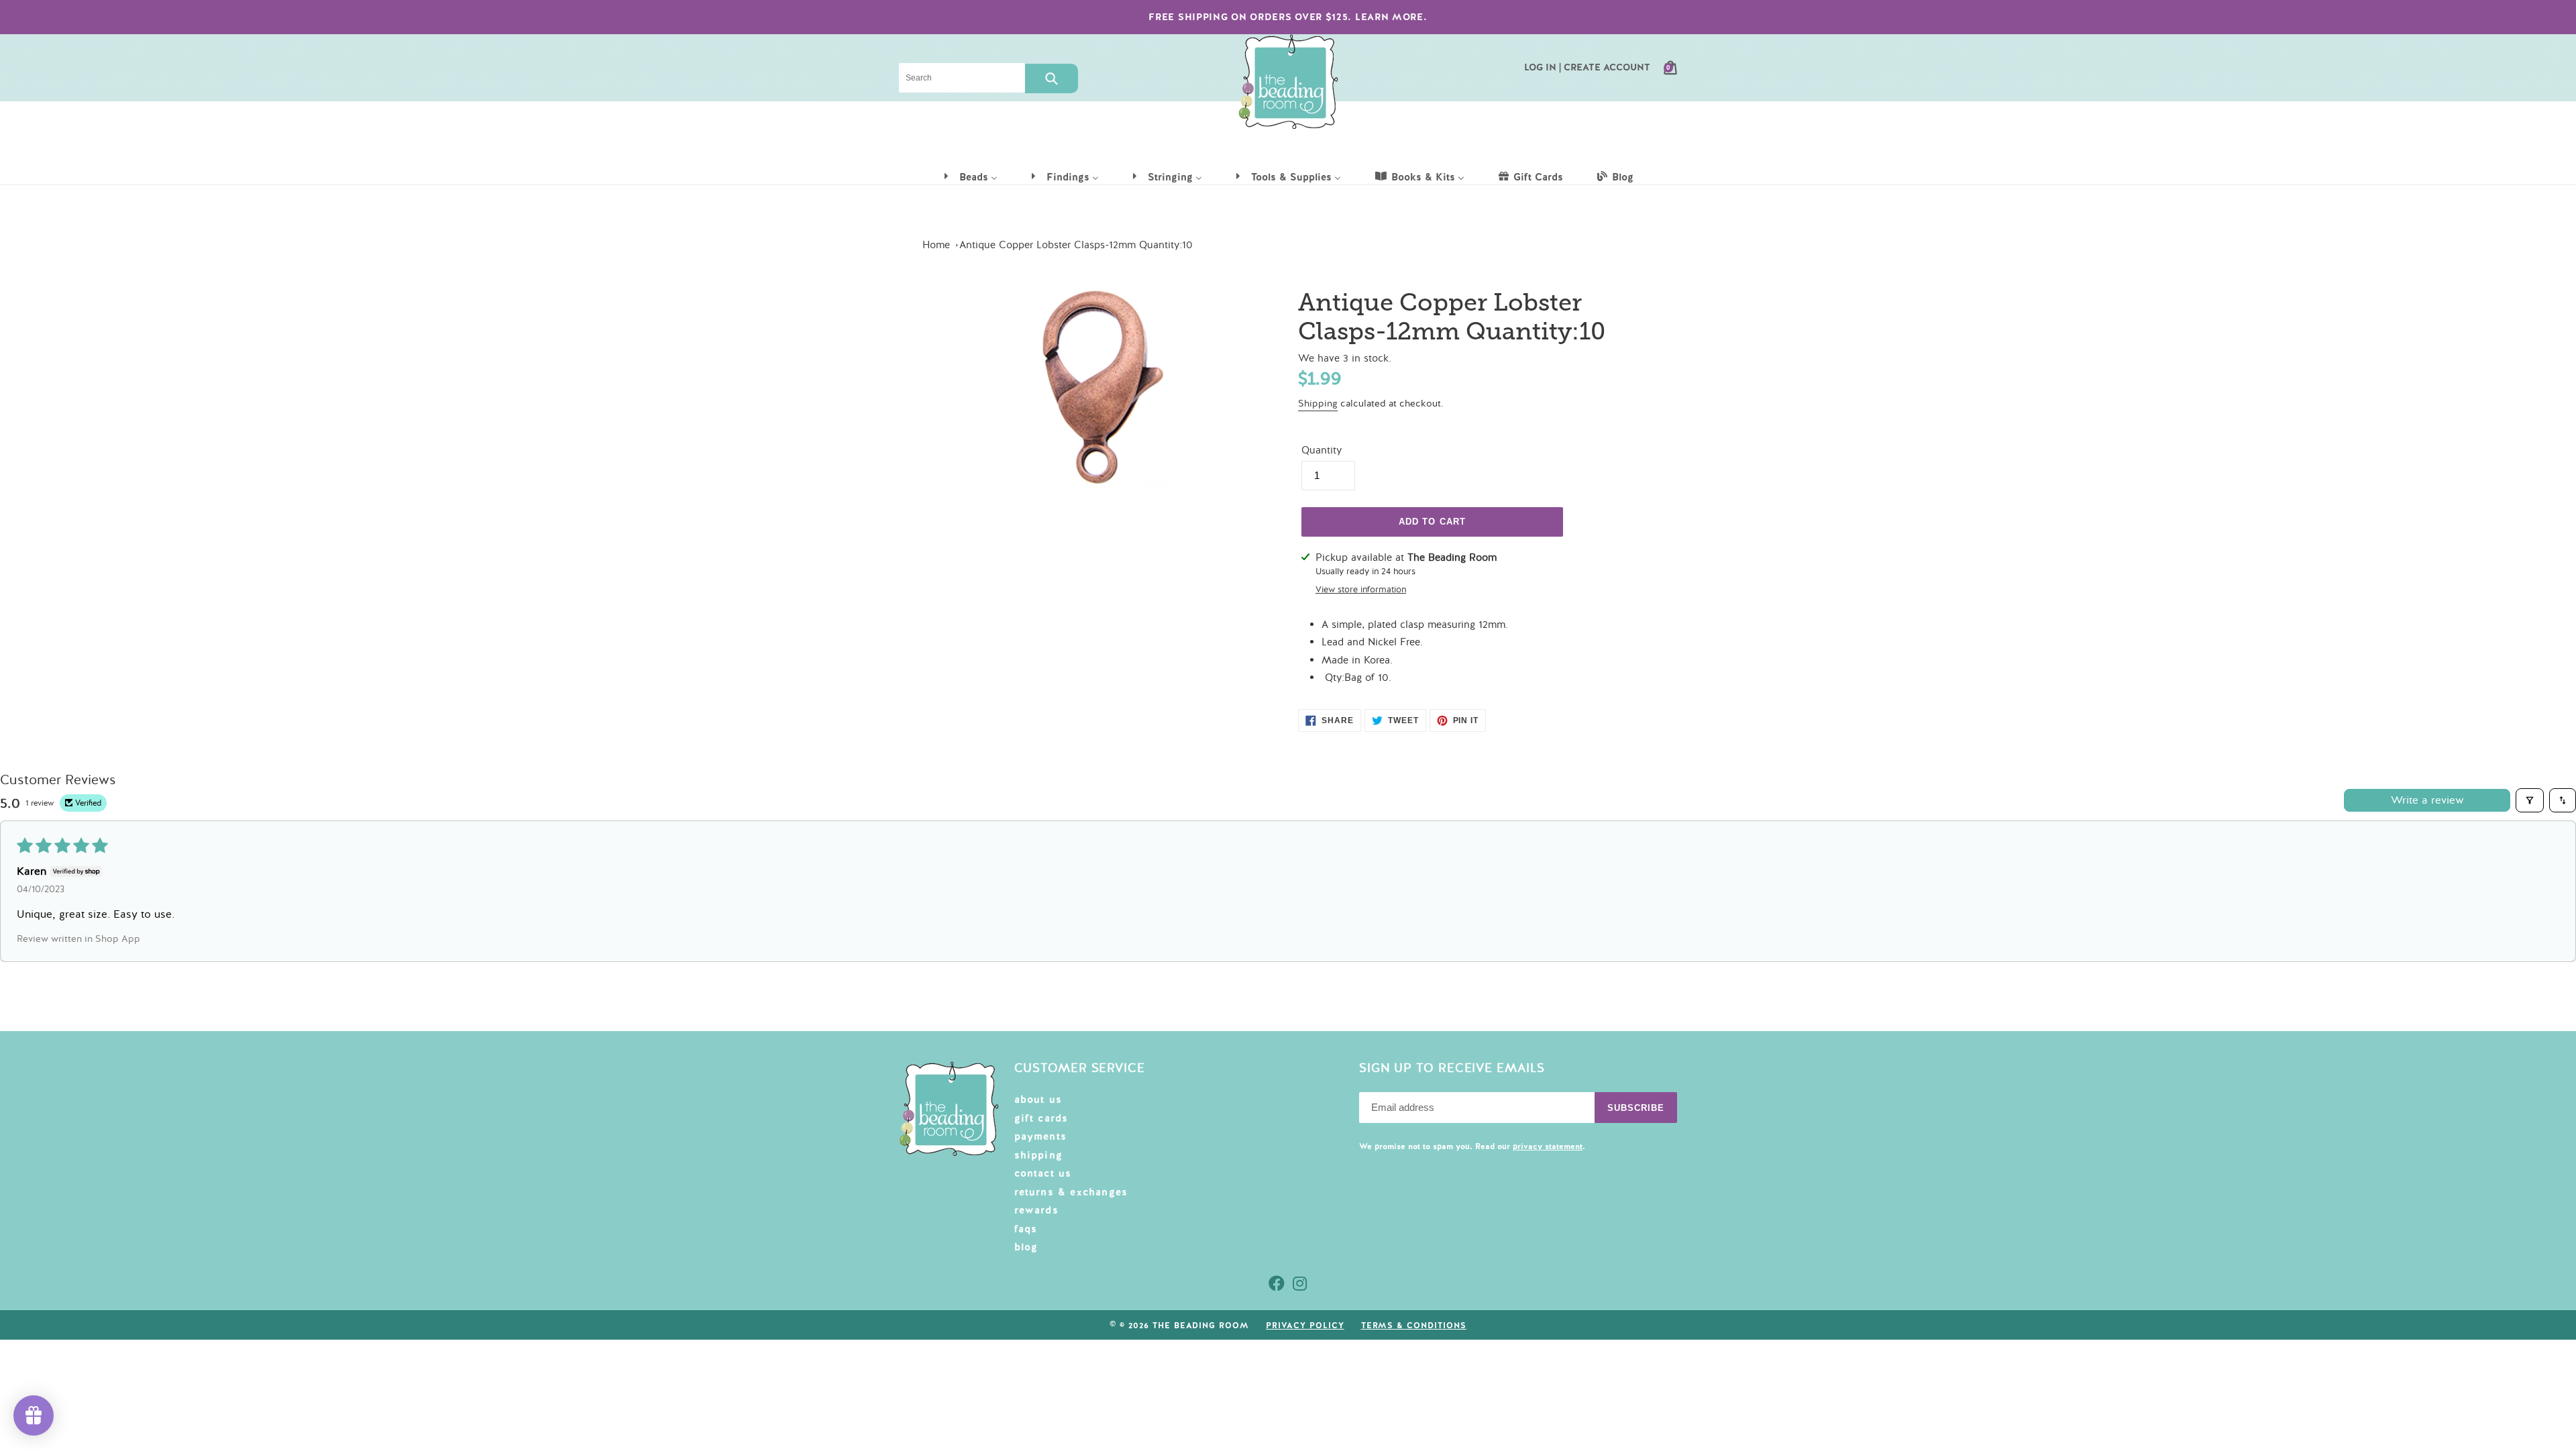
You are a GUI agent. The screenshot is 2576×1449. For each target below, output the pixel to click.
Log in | (1543, 67)
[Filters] (2530, 800)
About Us (1038, 1099)
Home (936, 245)
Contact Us (1043, 1173)
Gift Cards (1041, 1118)
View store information (1361, 590)
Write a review (2427, 800)
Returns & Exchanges (1071, 1192)
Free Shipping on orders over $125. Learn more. (1288, 17)
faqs (1026, 1229)
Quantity (1322, 450)
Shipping (1318, 404)
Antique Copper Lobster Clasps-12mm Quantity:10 (1076, 245)
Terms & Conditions (1414, 1326)
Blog (1026, 1247)
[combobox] (962, 78)
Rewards (1036, 1210)
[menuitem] (970, 176)
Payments (1041, 1136)
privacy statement (1548, 1146)
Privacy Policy (1305, 1326)
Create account (1607, 67)
